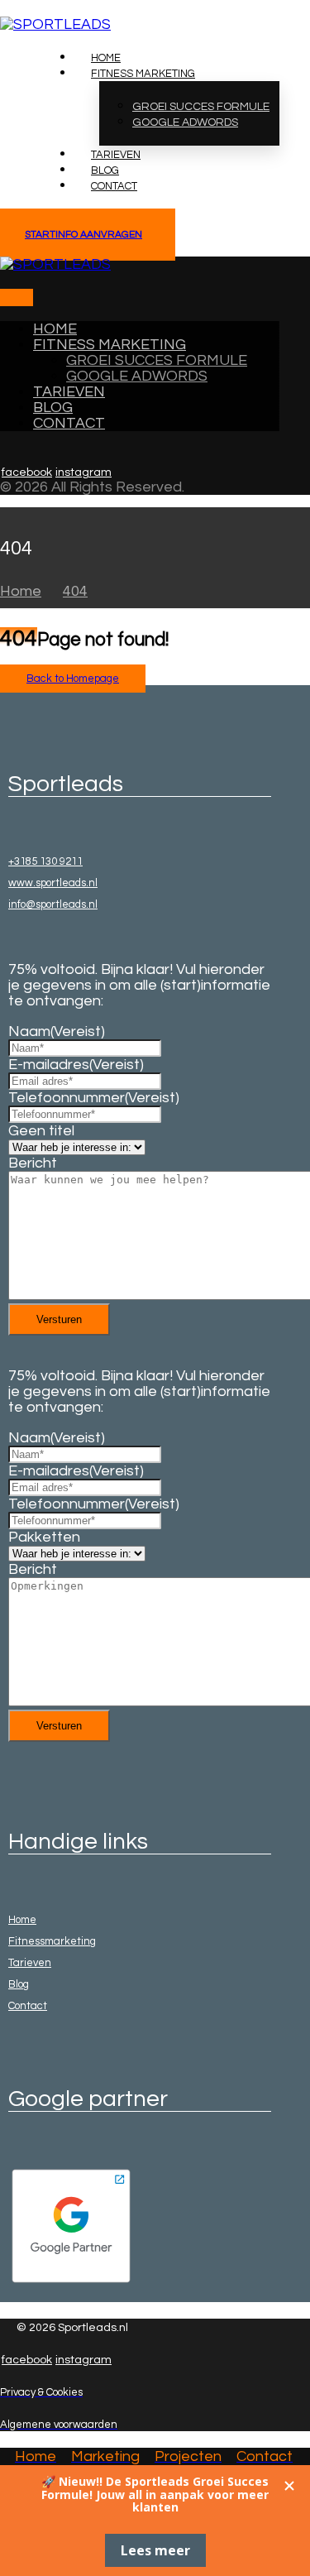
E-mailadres (76, 1065)
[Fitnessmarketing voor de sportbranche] (55, 24)
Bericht (33, 1163)
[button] (8, 297)
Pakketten (44, 1537)
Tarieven (30, 1963)
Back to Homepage (73, 679)
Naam (57, 1031)
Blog (19, 1984)
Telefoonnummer (94, 1098)
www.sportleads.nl (53, 883)
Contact (28, 2006)
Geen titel (41, 1131)
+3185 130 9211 (45, 861)
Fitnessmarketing (52, 1941)
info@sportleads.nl (53, 904)
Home (22, 1920)
